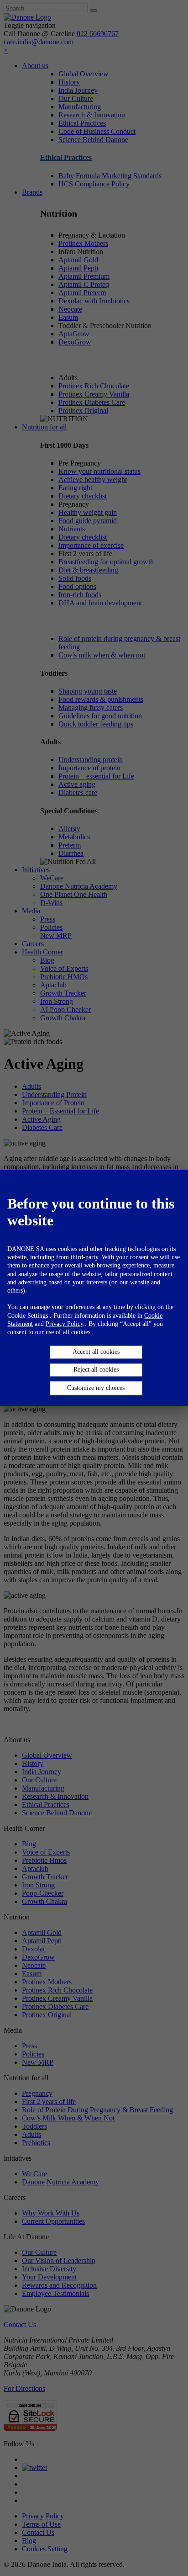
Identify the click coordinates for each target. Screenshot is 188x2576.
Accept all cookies (96, 1352)
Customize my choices (96, 1388)
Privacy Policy (64, 1324)
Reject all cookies (96, 1370)
